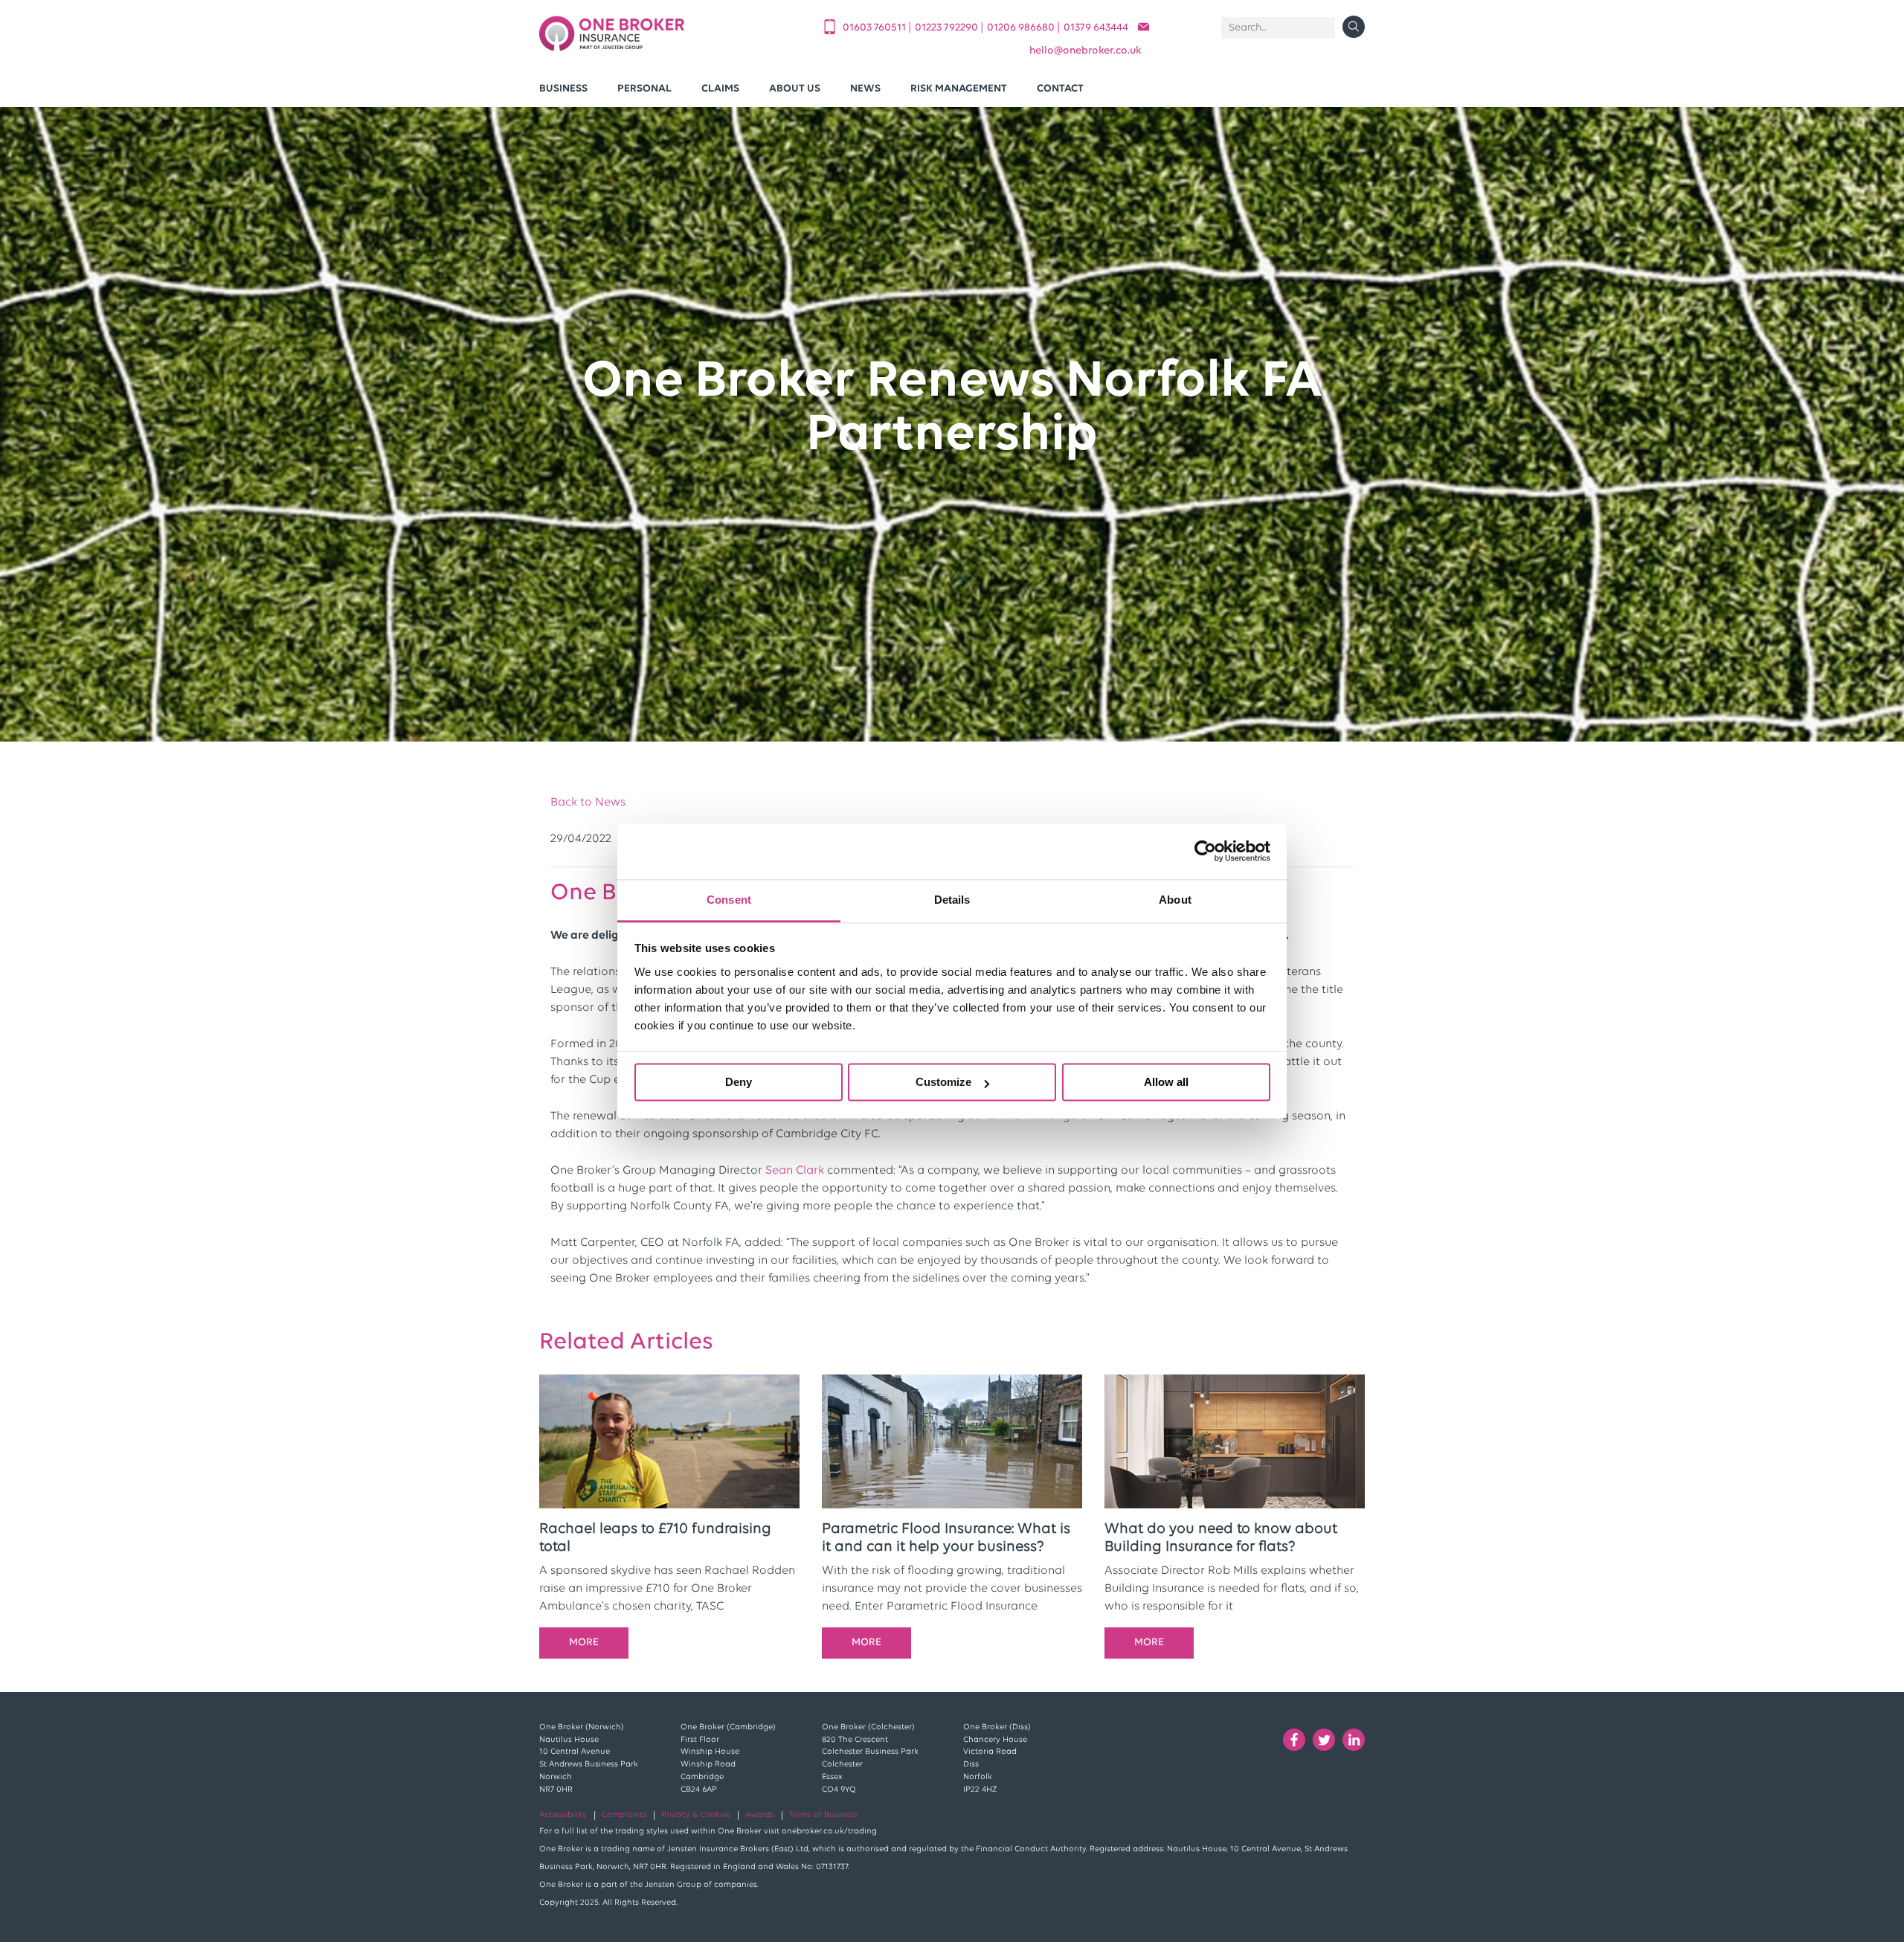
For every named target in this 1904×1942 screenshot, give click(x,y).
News (865, 89)
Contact (1060, 89)
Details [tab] (952, 900)
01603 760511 (875, 28)
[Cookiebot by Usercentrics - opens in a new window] (1205, 851)
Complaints (624, 1815)
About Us (795, 89)
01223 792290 (948, 28)
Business (563, 89)
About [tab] (1175, 900)
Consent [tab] (729, 900)
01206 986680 (1022, 28)
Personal (644, 89)
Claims (720, 89)
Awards (760, 1815)
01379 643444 (1096, 28)
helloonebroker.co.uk (1086, 51)
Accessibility (563, 1815)
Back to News (588, 803)
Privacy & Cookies (696, 1815)
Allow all (1166, 1082)
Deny (739, 1082)
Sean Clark (795, 1171)
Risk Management (959, 89)
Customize (943, 1082)
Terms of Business (823, 1815)
